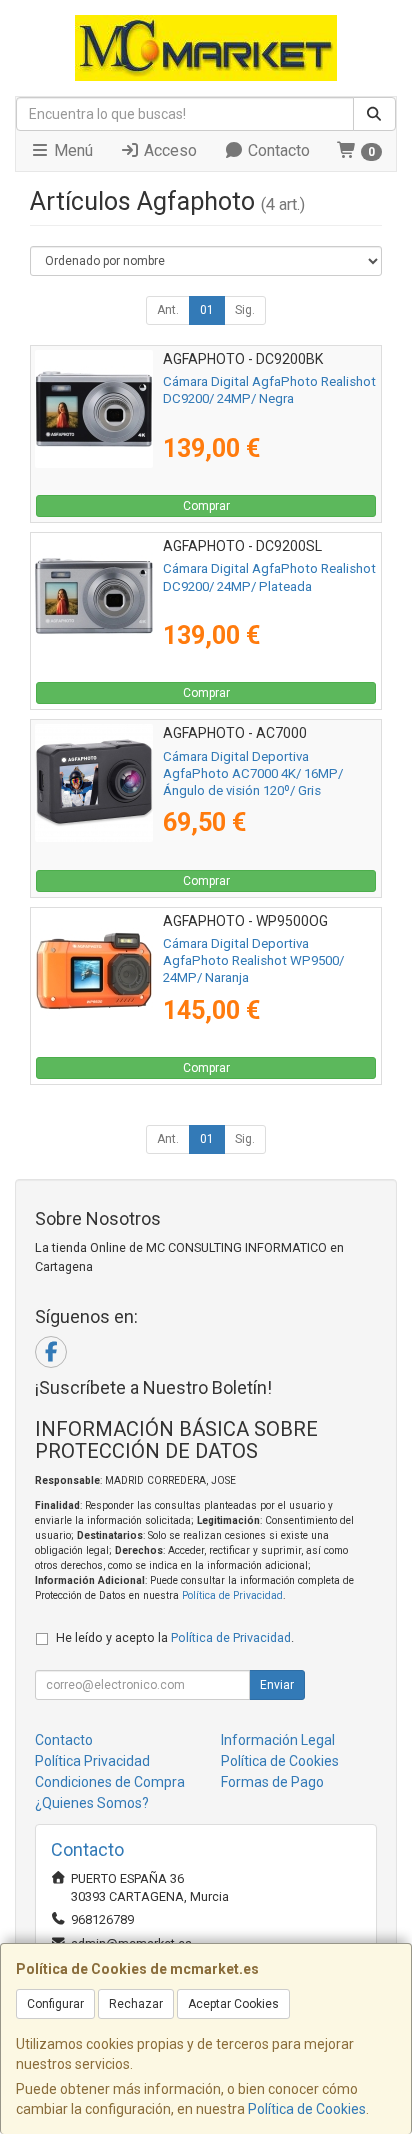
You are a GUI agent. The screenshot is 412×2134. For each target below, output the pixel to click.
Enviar (277, 1685)
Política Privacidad (92, 1761)
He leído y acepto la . (175, 1637)
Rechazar (136, 2004)
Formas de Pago (272, 1782)
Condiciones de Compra (110, 1782)
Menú (71, 150)
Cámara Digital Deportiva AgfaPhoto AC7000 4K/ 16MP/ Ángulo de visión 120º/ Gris (253, 774)
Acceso (168, 150)
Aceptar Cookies (233, 2004)
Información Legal (278, 1740)
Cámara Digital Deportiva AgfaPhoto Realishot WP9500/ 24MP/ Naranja (253, 961)
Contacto (277, 150)
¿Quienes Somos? (92, 1803)
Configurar (55, 2004)
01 (207, 310)
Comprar (206, 506)
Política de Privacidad (232, 1595)
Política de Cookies (307, 2109)
